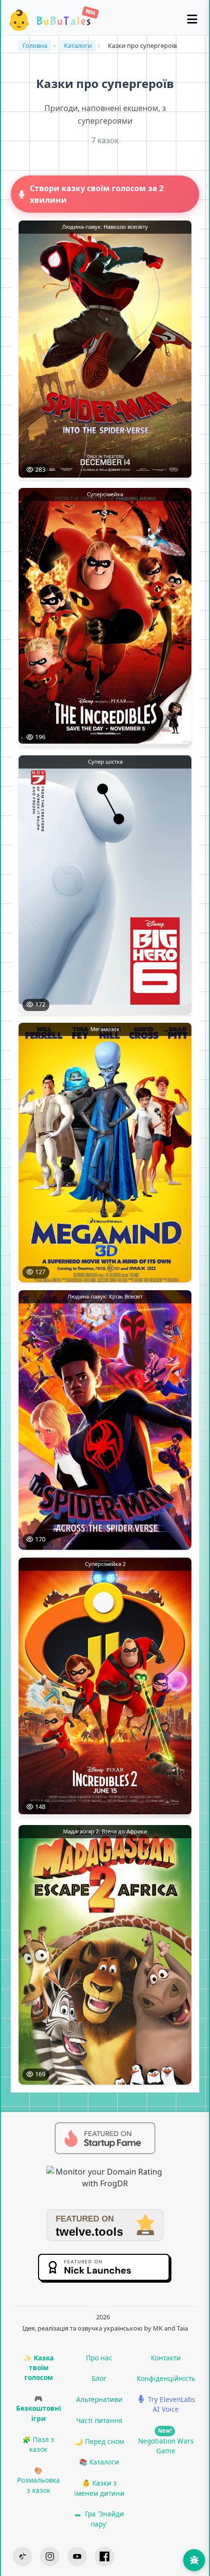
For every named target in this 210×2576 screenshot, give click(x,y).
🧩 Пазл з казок (38, 2444)
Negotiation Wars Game (166, 2441)
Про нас (99, 2358)
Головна (35, 45)
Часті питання (99, 2420)
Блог (99, 2378)
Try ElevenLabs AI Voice (171, 2404)
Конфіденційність (166, 2378)
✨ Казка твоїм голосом (39, 2368)
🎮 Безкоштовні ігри (39, 2408)
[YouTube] (77, 2556)
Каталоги (78, 45)
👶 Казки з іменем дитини (99, 2488)
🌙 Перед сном (99, 2441)
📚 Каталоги (99, 2462)
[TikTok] (22, 2556)
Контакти (166, 2358)
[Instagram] (50, 2556)
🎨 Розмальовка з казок (39, 2480)
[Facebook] (105, 2556)
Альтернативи (99, 2399)
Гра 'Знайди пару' (104, 2519)
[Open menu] (192, 20)
